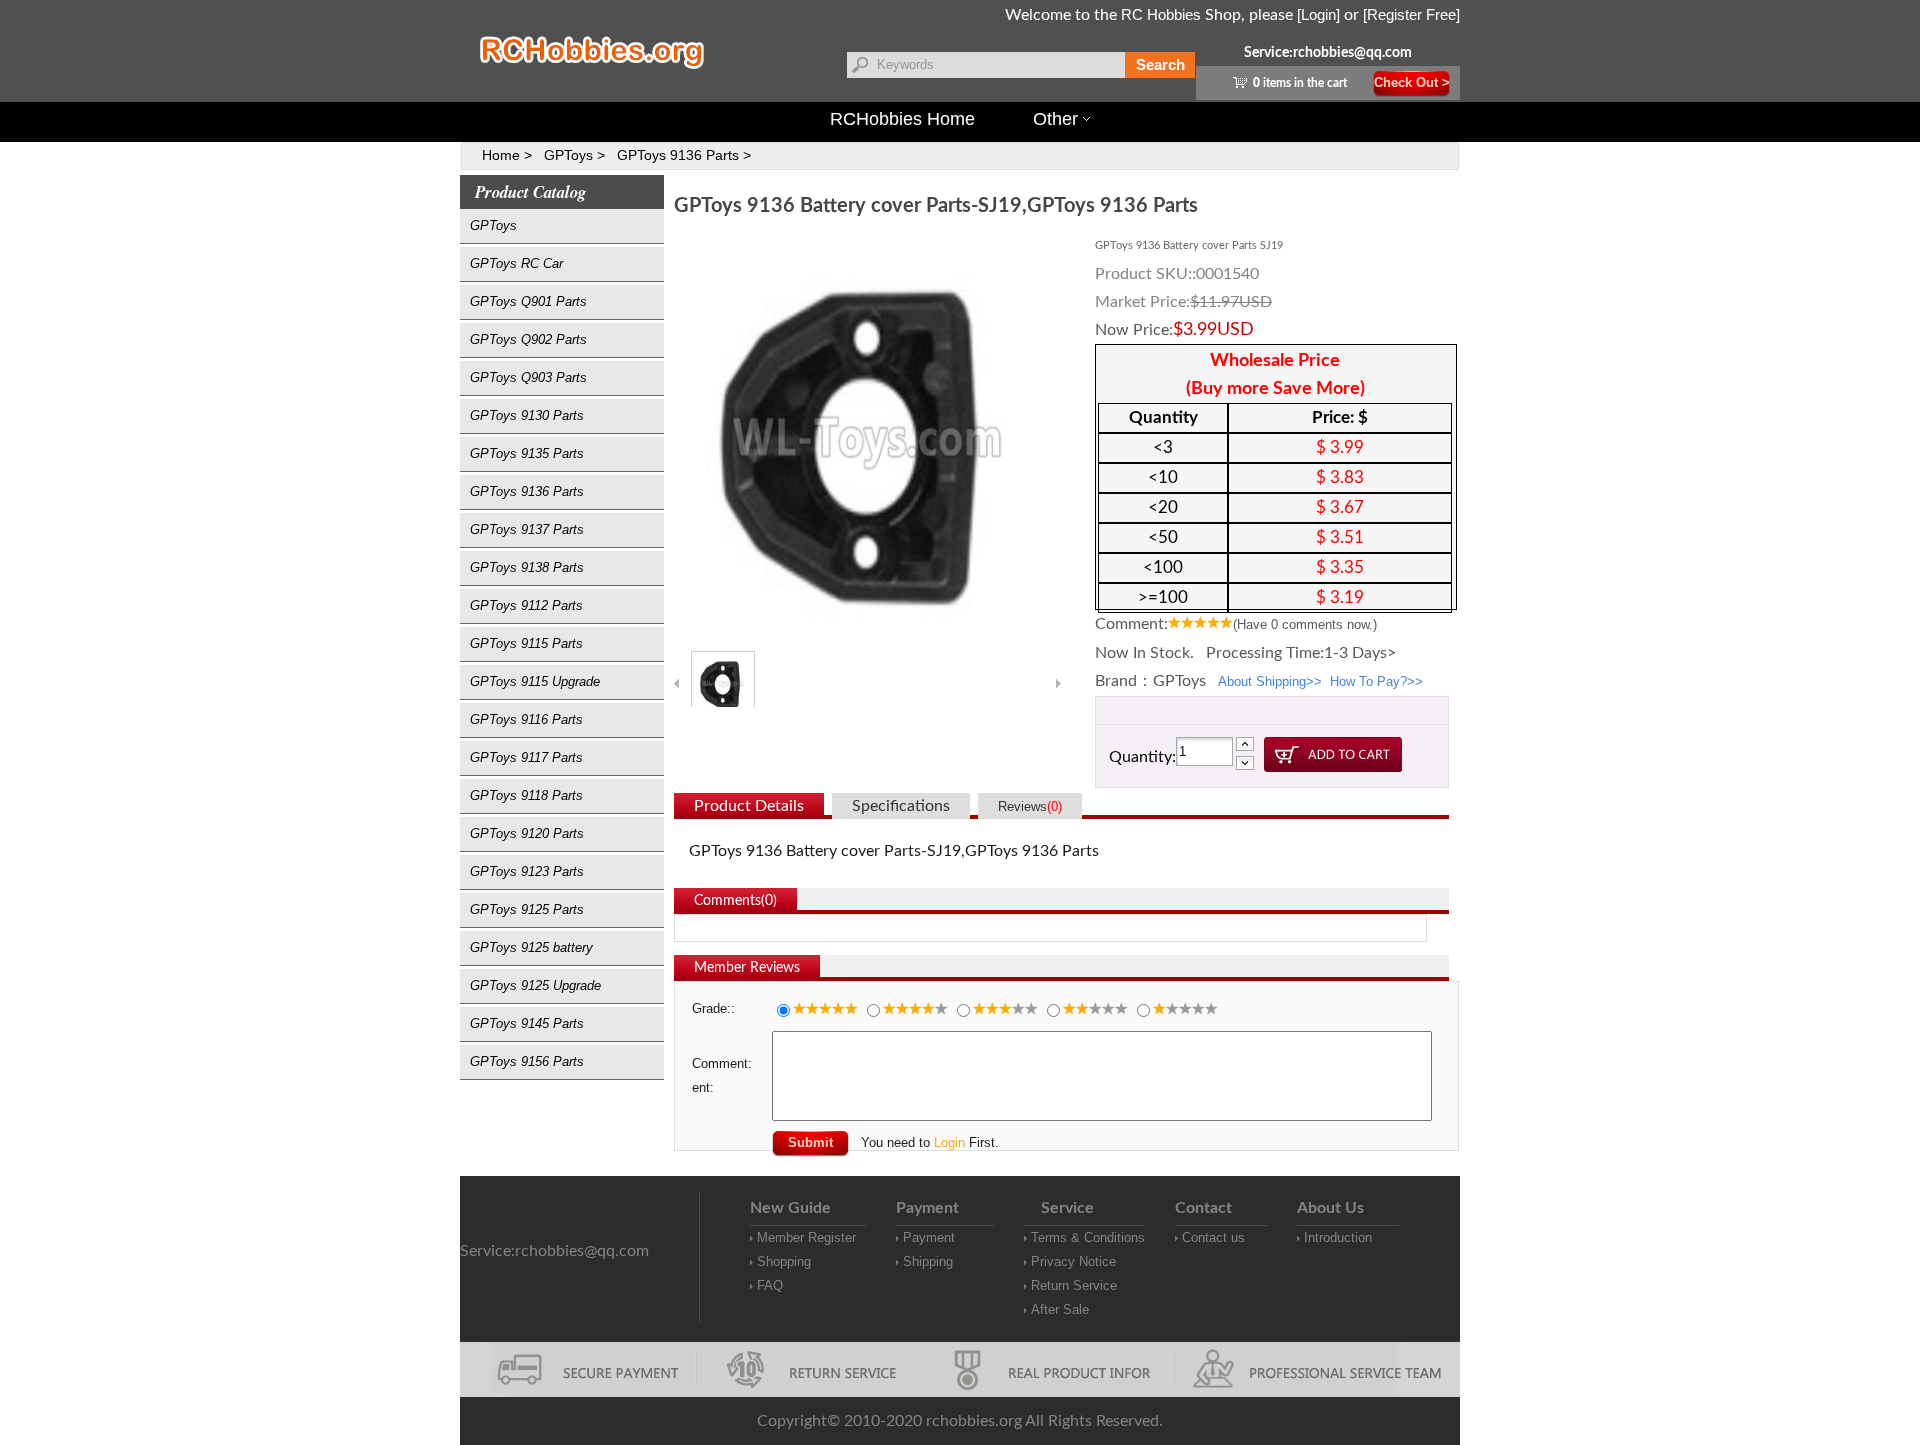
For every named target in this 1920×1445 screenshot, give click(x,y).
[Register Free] (1411, 14)
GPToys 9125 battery (531, 947)
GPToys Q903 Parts (528, 377)
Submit (810, 1142)
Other (1055, 119)
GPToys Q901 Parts (528, 301)
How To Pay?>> (1376, 681)
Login (949, 1142)
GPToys (493, 225)
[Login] (1318, 14)
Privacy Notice (1073, 1261)
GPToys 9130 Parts (527, 415)
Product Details (749, 806)
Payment (929, 1237)
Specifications (901, 806)
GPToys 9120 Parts (527, 833)
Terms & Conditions (1088, 1237)
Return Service (1074, 1285)
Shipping (928, 1261)
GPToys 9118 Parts (526, 795)
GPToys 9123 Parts (527, 871)
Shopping (784, 1261)
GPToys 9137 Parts (527, 529)
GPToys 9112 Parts (526, 605)
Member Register (806, 1237)
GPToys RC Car (516, 263)
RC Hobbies (1161, 14)
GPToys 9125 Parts (527, 909)
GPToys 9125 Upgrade (535, 985)
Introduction (1338, 1237)
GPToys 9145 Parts (527, 1023)
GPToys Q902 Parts (528, 339)
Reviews (1030, 806)
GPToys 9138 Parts (527, 567)
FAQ (770, 1285)
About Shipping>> (1270, 681)
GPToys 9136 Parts (527, 491)
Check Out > (1412, 82)
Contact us (1213, 1237)
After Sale (1060, 1309)
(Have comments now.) (1305, 624)
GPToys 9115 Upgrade (535, 681)
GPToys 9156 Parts (527, 1061)
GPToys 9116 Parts (526, 719)
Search (1160, 64)
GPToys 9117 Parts (526, 757)
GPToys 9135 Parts (527, 453)
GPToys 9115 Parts (526, 643)
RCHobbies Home (902, 119)
